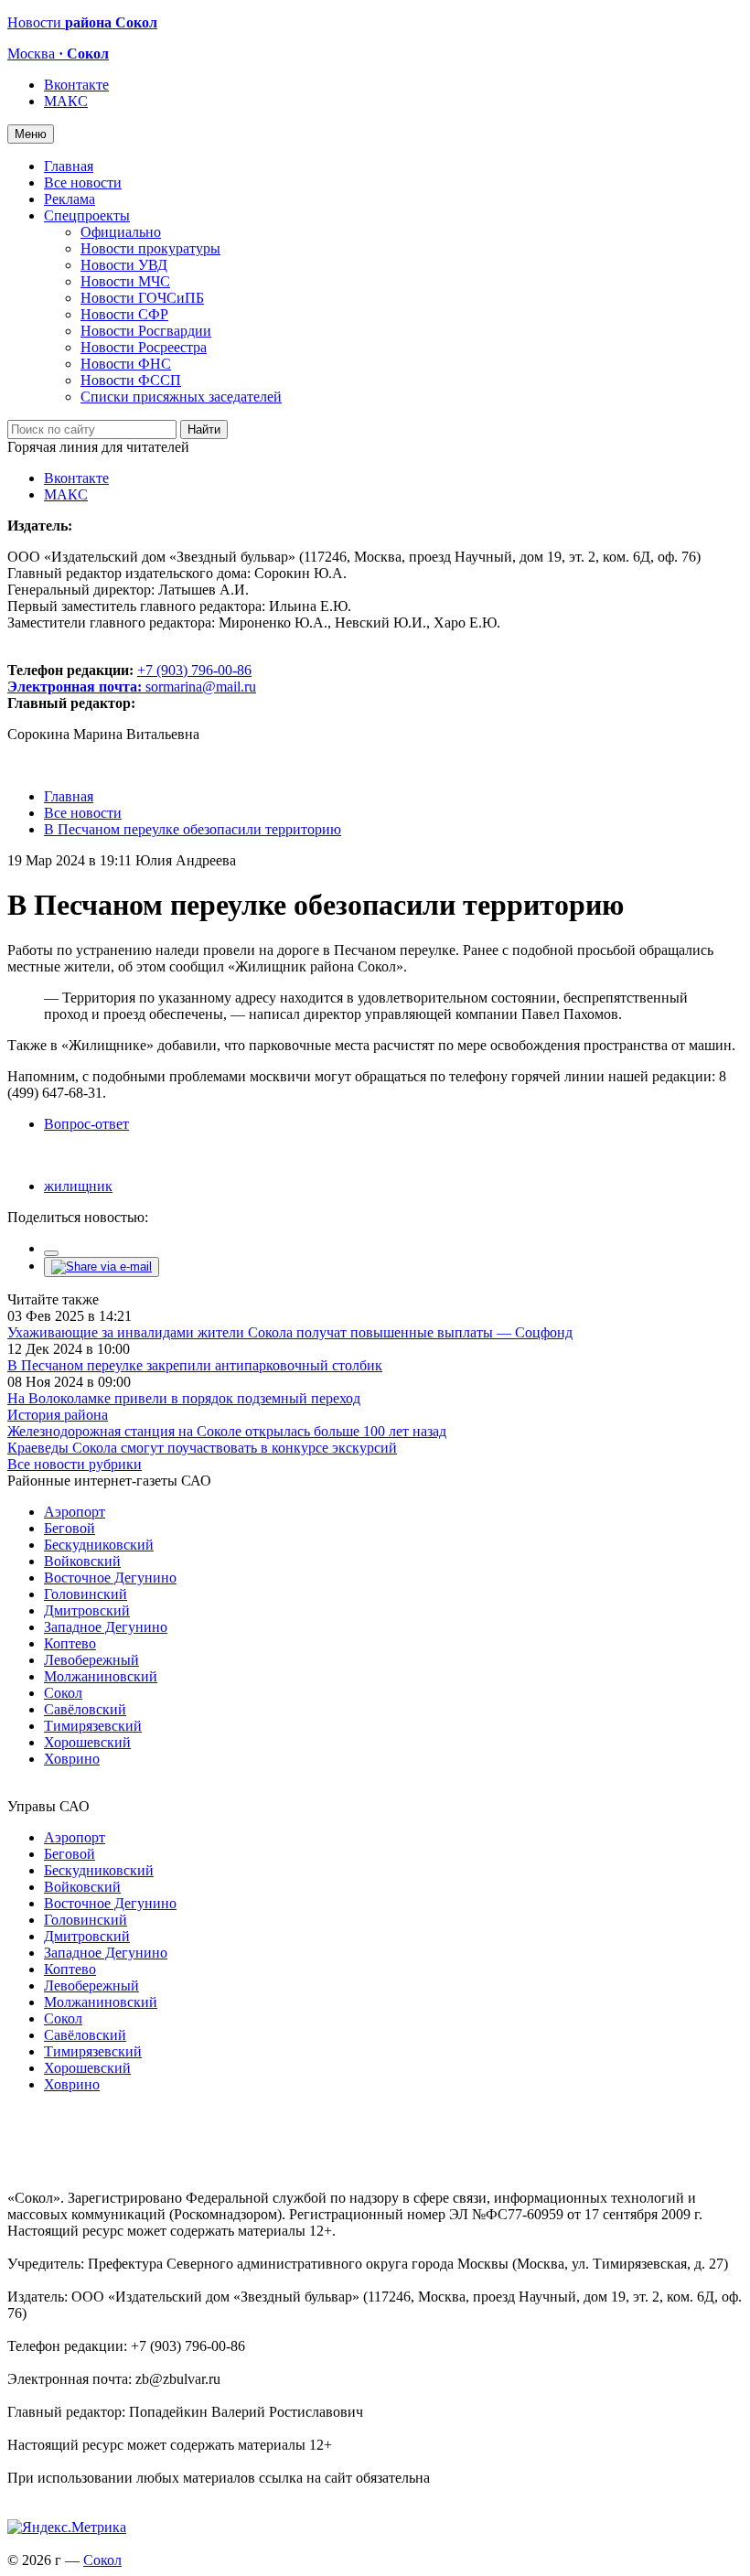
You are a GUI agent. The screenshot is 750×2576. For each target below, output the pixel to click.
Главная (69, 166)
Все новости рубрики (75, 1464)
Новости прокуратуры (150, 248)
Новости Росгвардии (146, 331)
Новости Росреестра (144, 347)
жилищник (78, 1186)
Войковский (82, 1561)
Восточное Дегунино (110, 1578)
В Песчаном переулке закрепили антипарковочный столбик (195, 1365)
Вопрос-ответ (86, 1124)
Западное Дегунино (106, 1627)
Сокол (63, 1693)
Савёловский (85, 1709)
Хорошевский (87, 1742)
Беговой (70, 1528)
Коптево (70, 1643)
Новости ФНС (126, 364)
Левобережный (91, 1660)
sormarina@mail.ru (201, 687)
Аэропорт (75, 1512)
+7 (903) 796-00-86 (129, 678)
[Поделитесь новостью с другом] (102, 1267)
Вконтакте (76, 85)
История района (58, 1415)
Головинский (86, 1594)
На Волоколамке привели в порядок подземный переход (184, 1398)
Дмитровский (87, 1610)
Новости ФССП (131, 380)
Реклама (70, 199)
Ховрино (72, 1759)
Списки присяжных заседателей (181, 397)
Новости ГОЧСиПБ (142, 298)
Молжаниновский (101, 1676)
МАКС (66, 101)
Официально (121, 232)
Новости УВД (124, 265)
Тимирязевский (93, 1726)
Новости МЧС (125, 281)
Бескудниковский (99, 1545)
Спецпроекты (87, 215)
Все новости (83, 182)
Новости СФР (124, 314)
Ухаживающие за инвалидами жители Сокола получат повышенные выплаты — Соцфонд (290, 1332)
